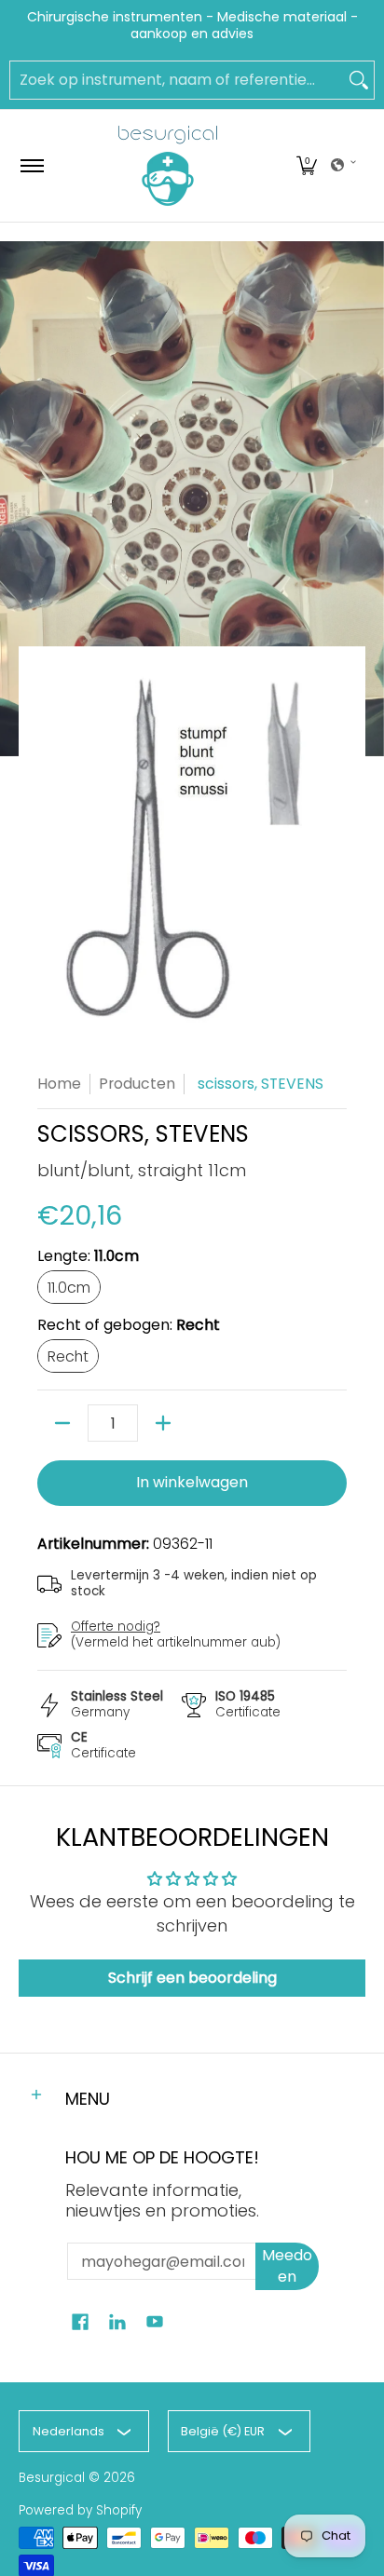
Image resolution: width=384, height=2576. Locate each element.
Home (59, 1084)
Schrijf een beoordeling (192, 1978)
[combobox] (177, 80)
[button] (307, 166)
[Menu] (31, 166)
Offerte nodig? (116, 1627)
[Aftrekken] (62, 1423)
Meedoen (287, 2266)
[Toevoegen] (163, 1423)
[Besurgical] (168, 166)
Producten (137, 1084)
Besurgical (52, 2478)
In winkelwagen (192, 1482)
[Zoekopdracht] (359, 80)
